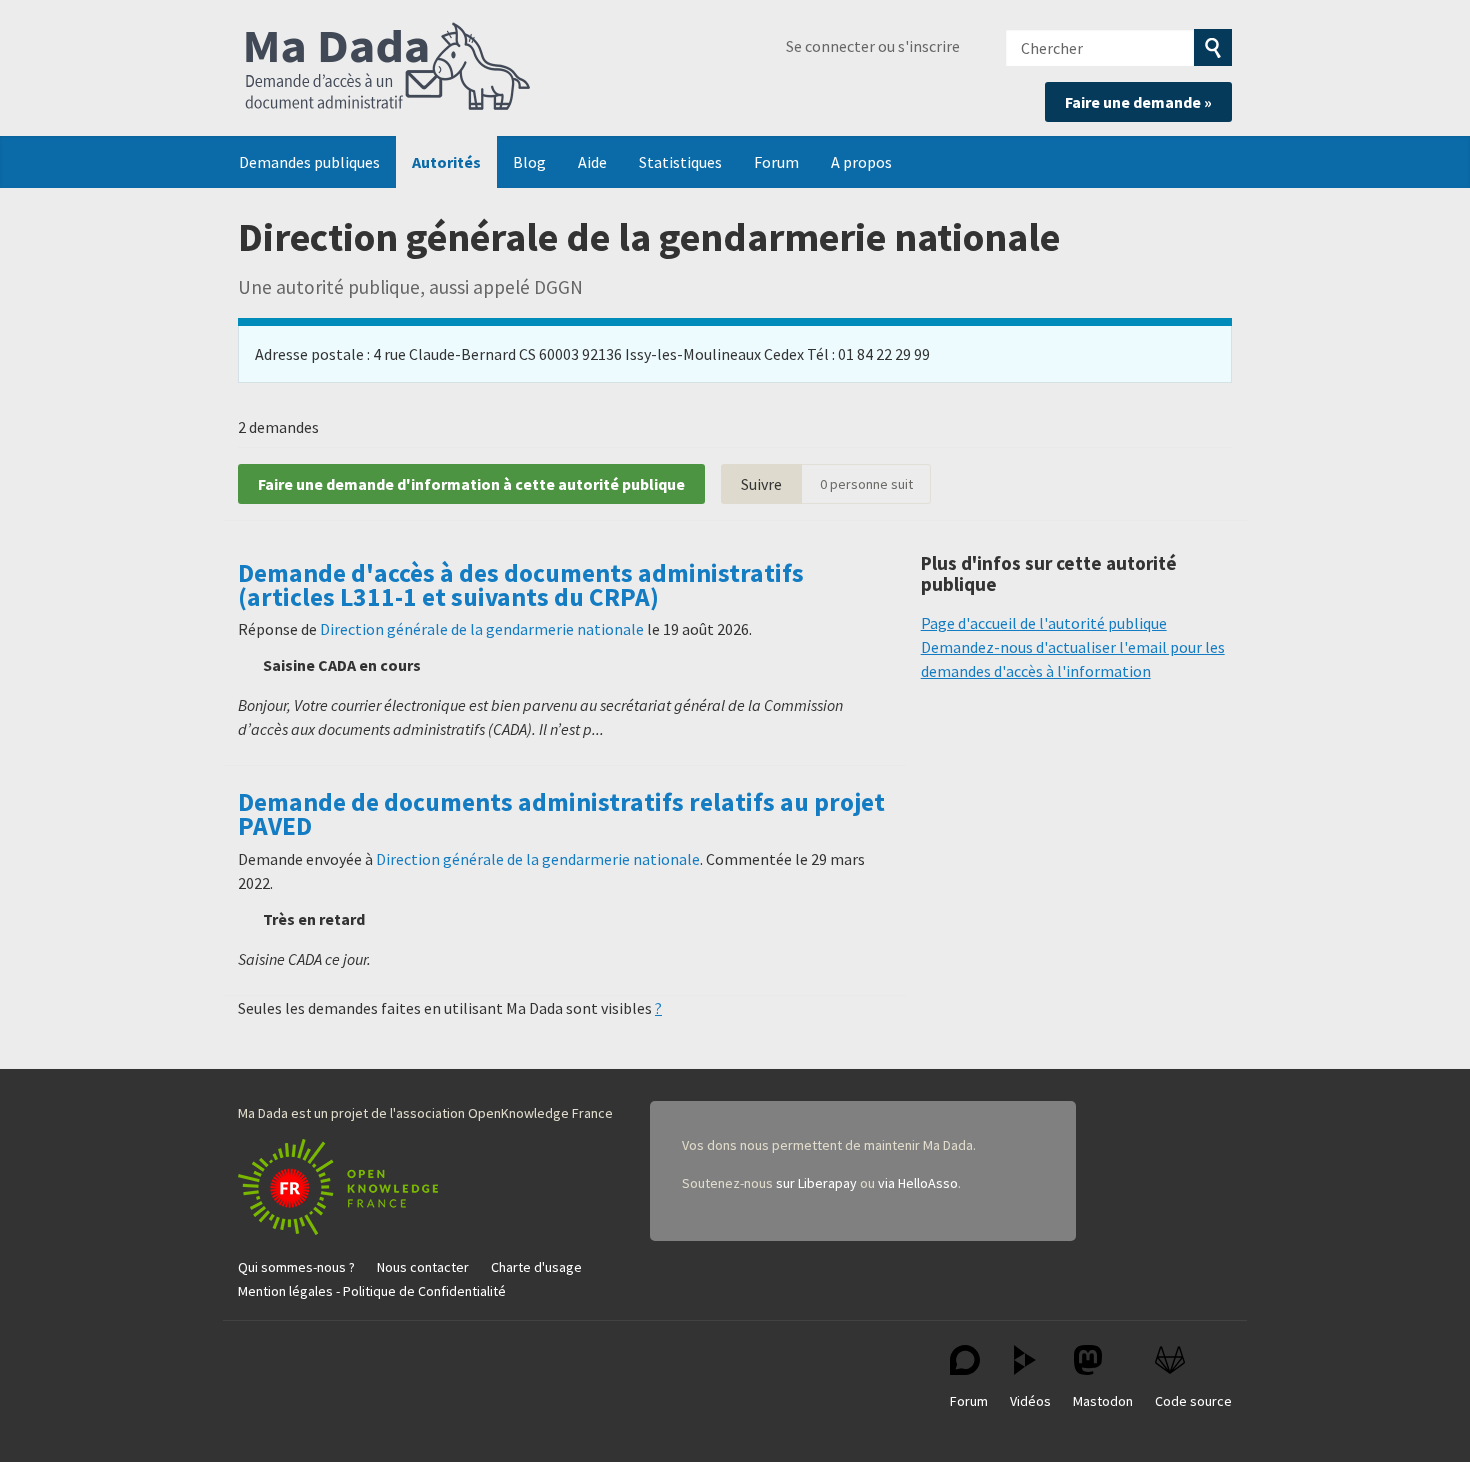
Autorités (446, 162)
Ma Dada (388, 68)
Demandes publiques (309, 162)
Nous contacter (423, 1267)
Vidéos (1030, 1401)
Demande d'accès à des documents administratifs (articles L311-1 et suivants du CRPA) (521, 585)
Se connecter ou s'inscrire (873, 46)
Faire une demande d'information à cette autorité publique (471, 484)
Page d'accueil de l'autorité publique (1044, 623)
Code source (1193, 1401)
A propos (861, 162)
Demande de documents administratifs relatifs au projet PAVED (561, 814)
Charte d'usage (536, 1267)
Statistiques (680, 162)
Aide (592, 162)
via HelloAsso (918, 1183)
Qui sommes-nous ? (296, 1267)
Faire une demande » (1138, 102)
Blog (529, 162)
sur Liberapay (816, 1183)
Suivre (761, 484)
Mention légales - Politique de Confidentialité (372, 1291)
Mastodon (1103, 1401)
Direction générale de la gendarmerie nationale (482, 629)
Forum (776, 162)
